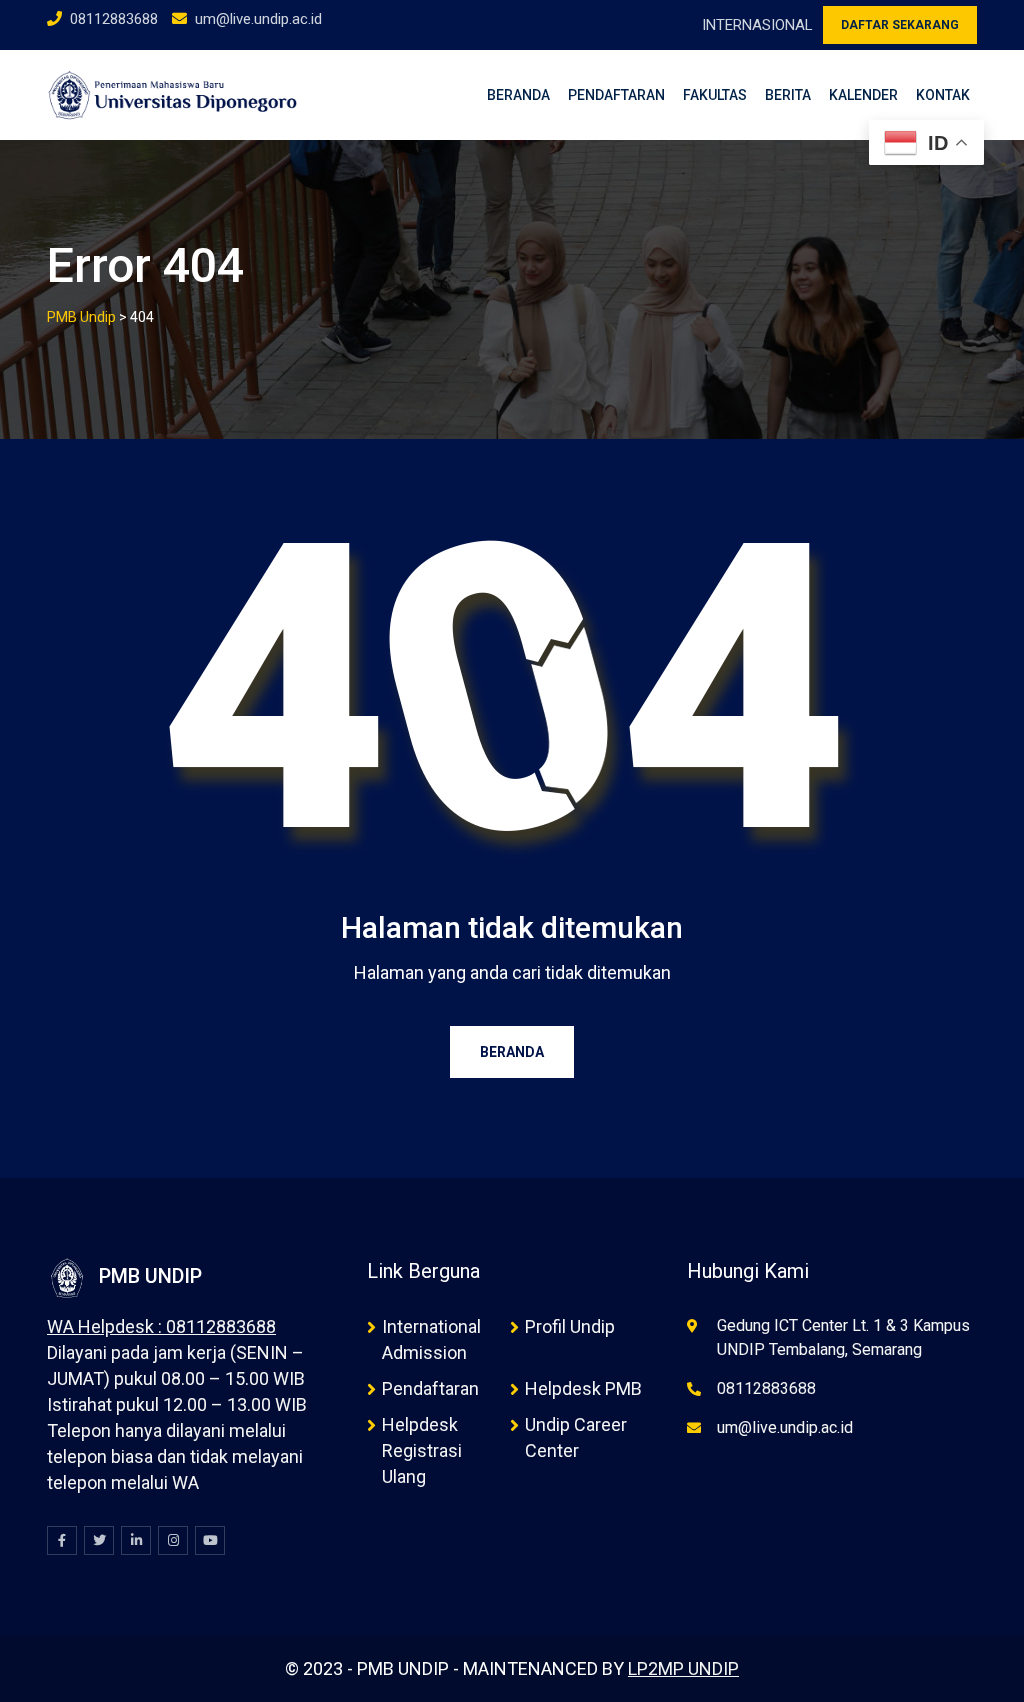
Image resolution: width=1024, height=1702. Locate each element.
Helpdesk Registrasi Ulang (422, 1450)
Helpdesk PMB (583, 1388)
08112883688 (114, 19)
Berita (788, 95)
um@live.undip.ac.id (258, 19)
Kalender (863, 95)
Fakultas (715, 95)
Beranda (518, 95)
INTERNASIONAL (757, 25)
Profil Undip (570, 1326)
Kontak (943, 95)
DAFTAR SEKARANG (900, 25)
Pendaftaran (616, 95)
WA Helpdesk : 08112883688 (161, 1326)
